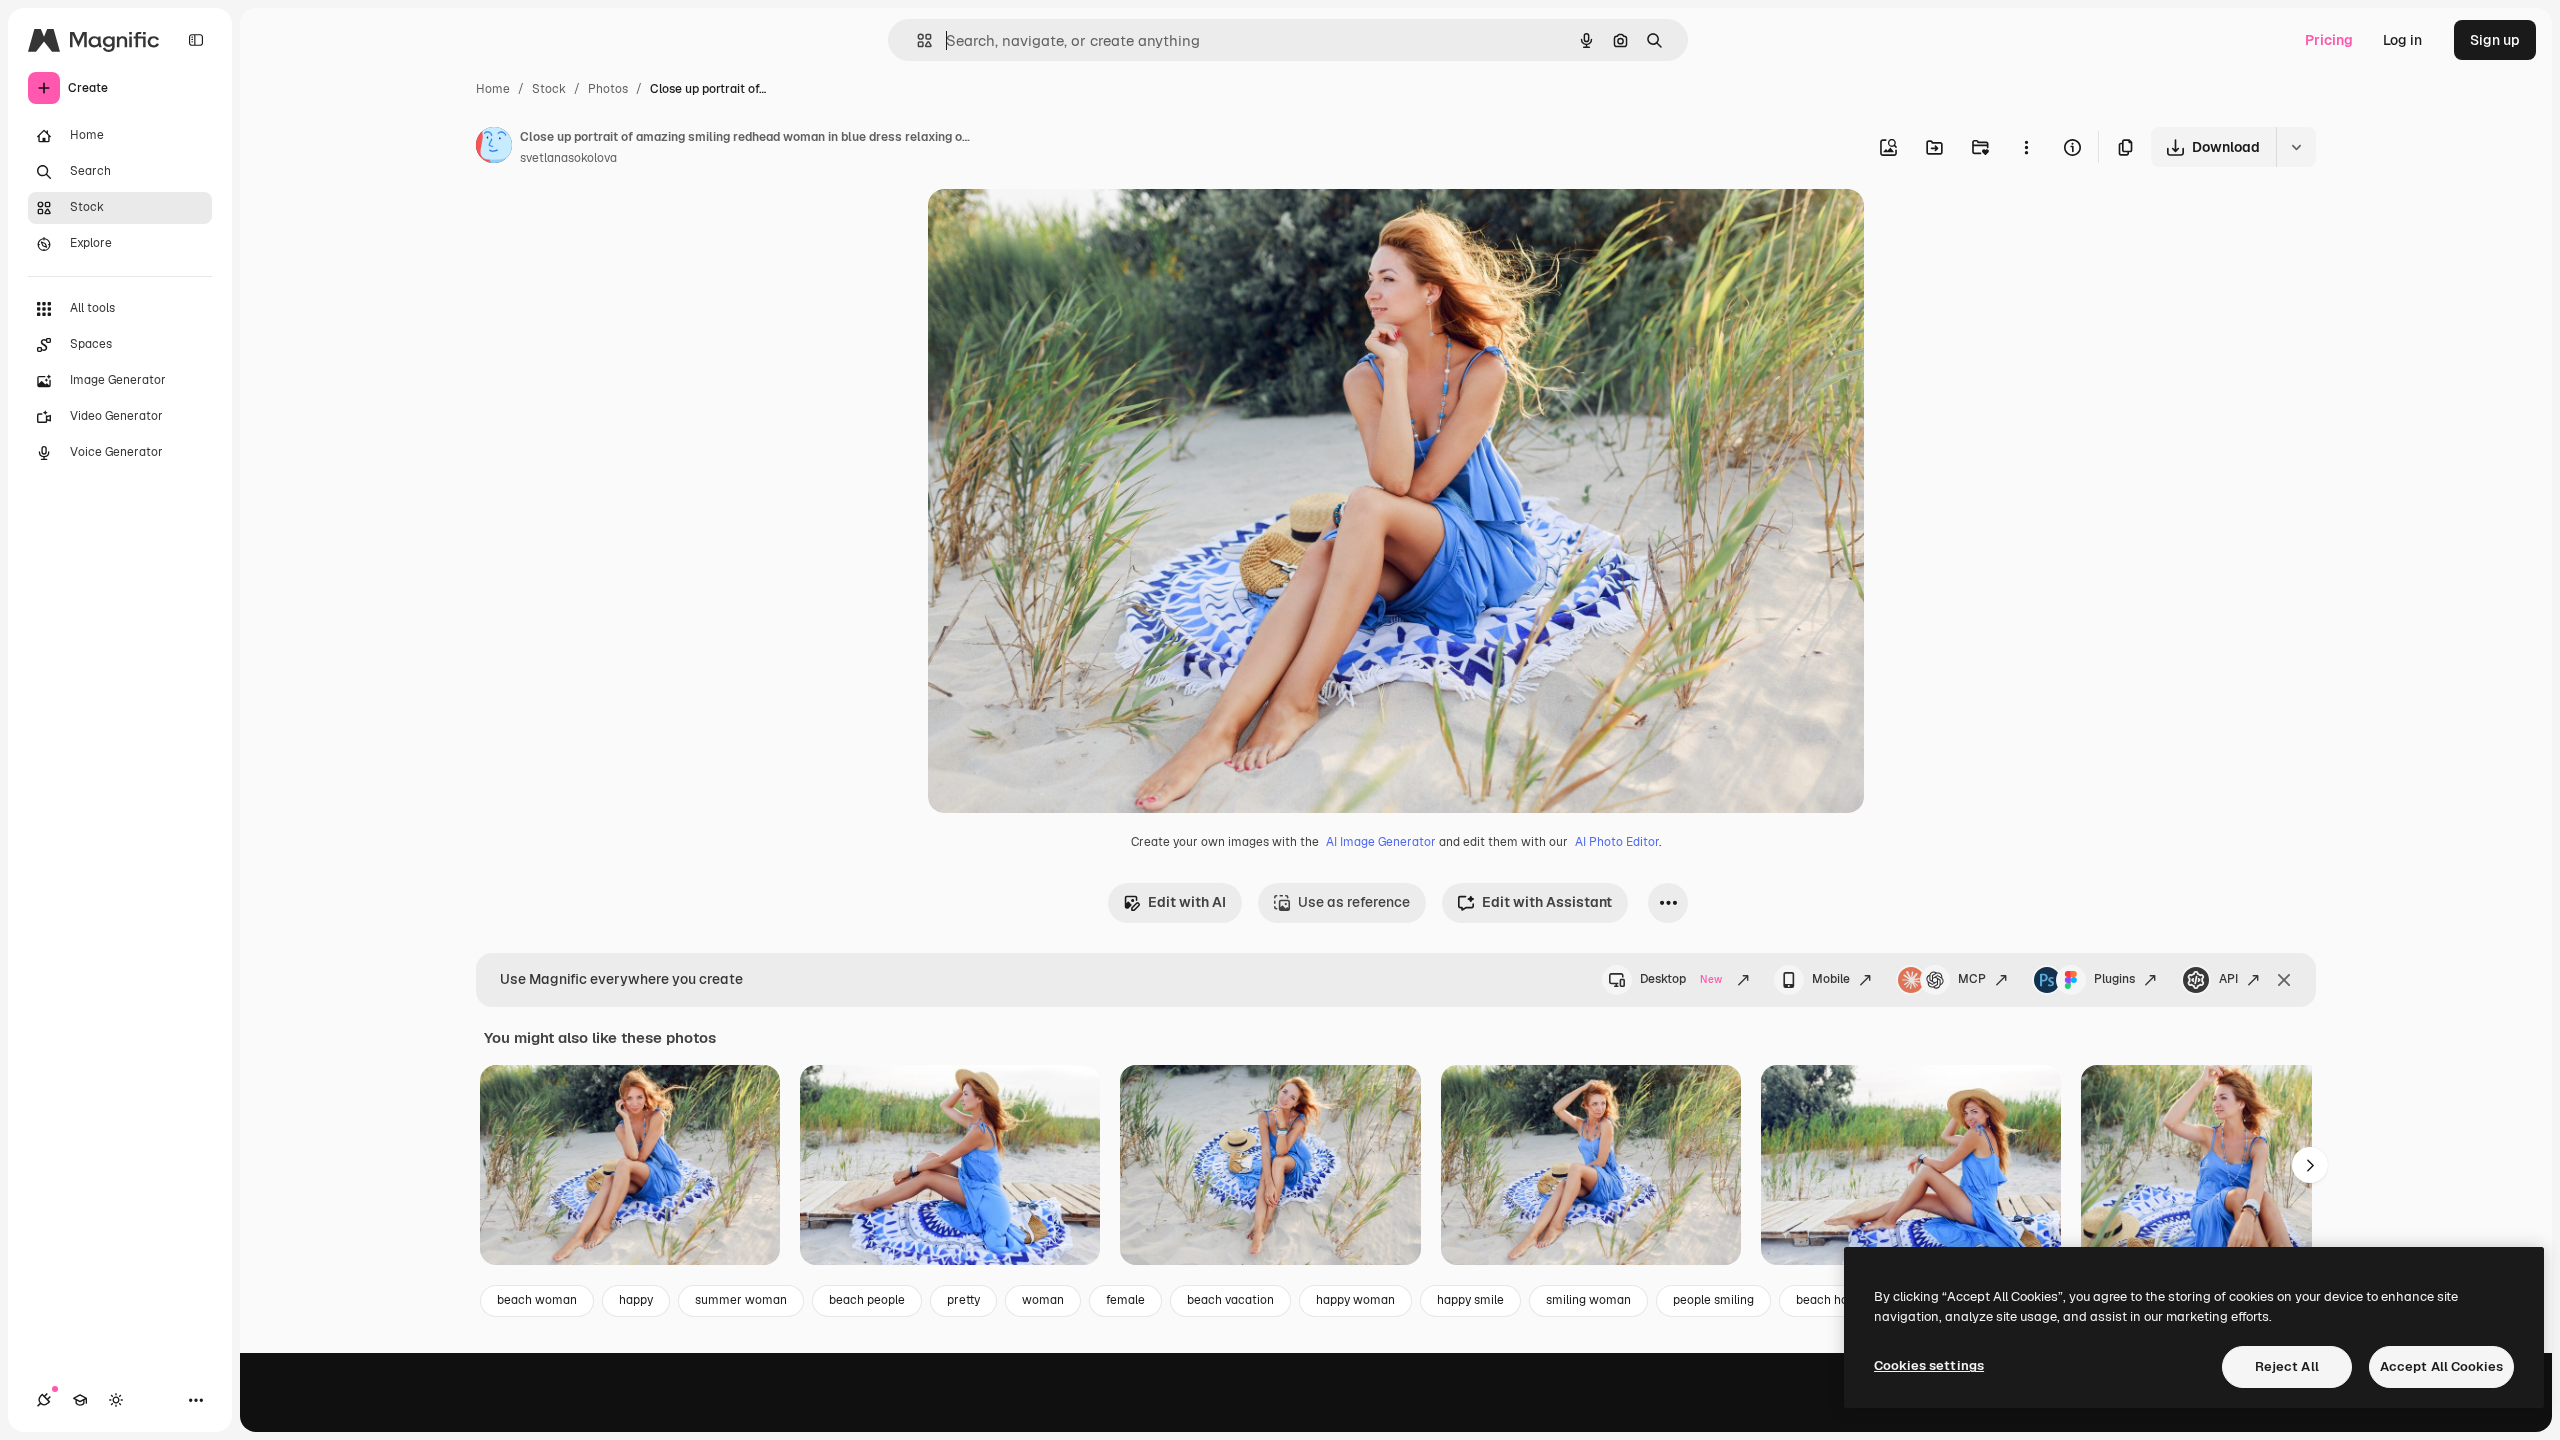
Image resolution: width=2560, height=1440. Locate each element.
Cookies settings (1929, 1365)
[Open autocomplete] (916, 40)
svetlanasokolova (568, 158)
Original (1056, 227)
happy (636, 1300)
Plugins (2114, 979)
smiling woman (1588, 1300)
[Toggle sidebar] (196, 40)
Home (493, 89)
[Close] (2284, 980)
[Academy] (80, 1400)
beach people (867, 1300)
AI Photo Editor (1617, 842)
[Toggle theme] (116, 1400)
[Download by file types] (2296, 147)
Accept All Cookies (2441, 1366)
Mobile (1831, 979)
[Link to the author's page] (494, 148)
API (2228, 979)
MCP (1972, 979)
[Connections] (44, 1400)
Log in (2402, 40)
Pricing (2329, 40)
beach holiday (1835, 1300)
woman (1043, 1300)
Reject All (2287, 1366)
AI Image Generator (1381, 842)
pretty (963, 1300)
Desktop (1681, 979)
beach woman (537, 1300)
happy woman (1355, 1300)
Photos (608, 89)
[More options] (2026, 147)
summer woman (741, 1300)
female (1125, 1300)
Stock (549, 89)
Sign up (2495, 40)
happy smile (1470, 1300)
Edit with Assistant (1547, 902)
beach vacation (1230, 1300)
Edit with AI (1187, 902)
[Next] (2310, 1165)
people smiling (1713, 1300)
